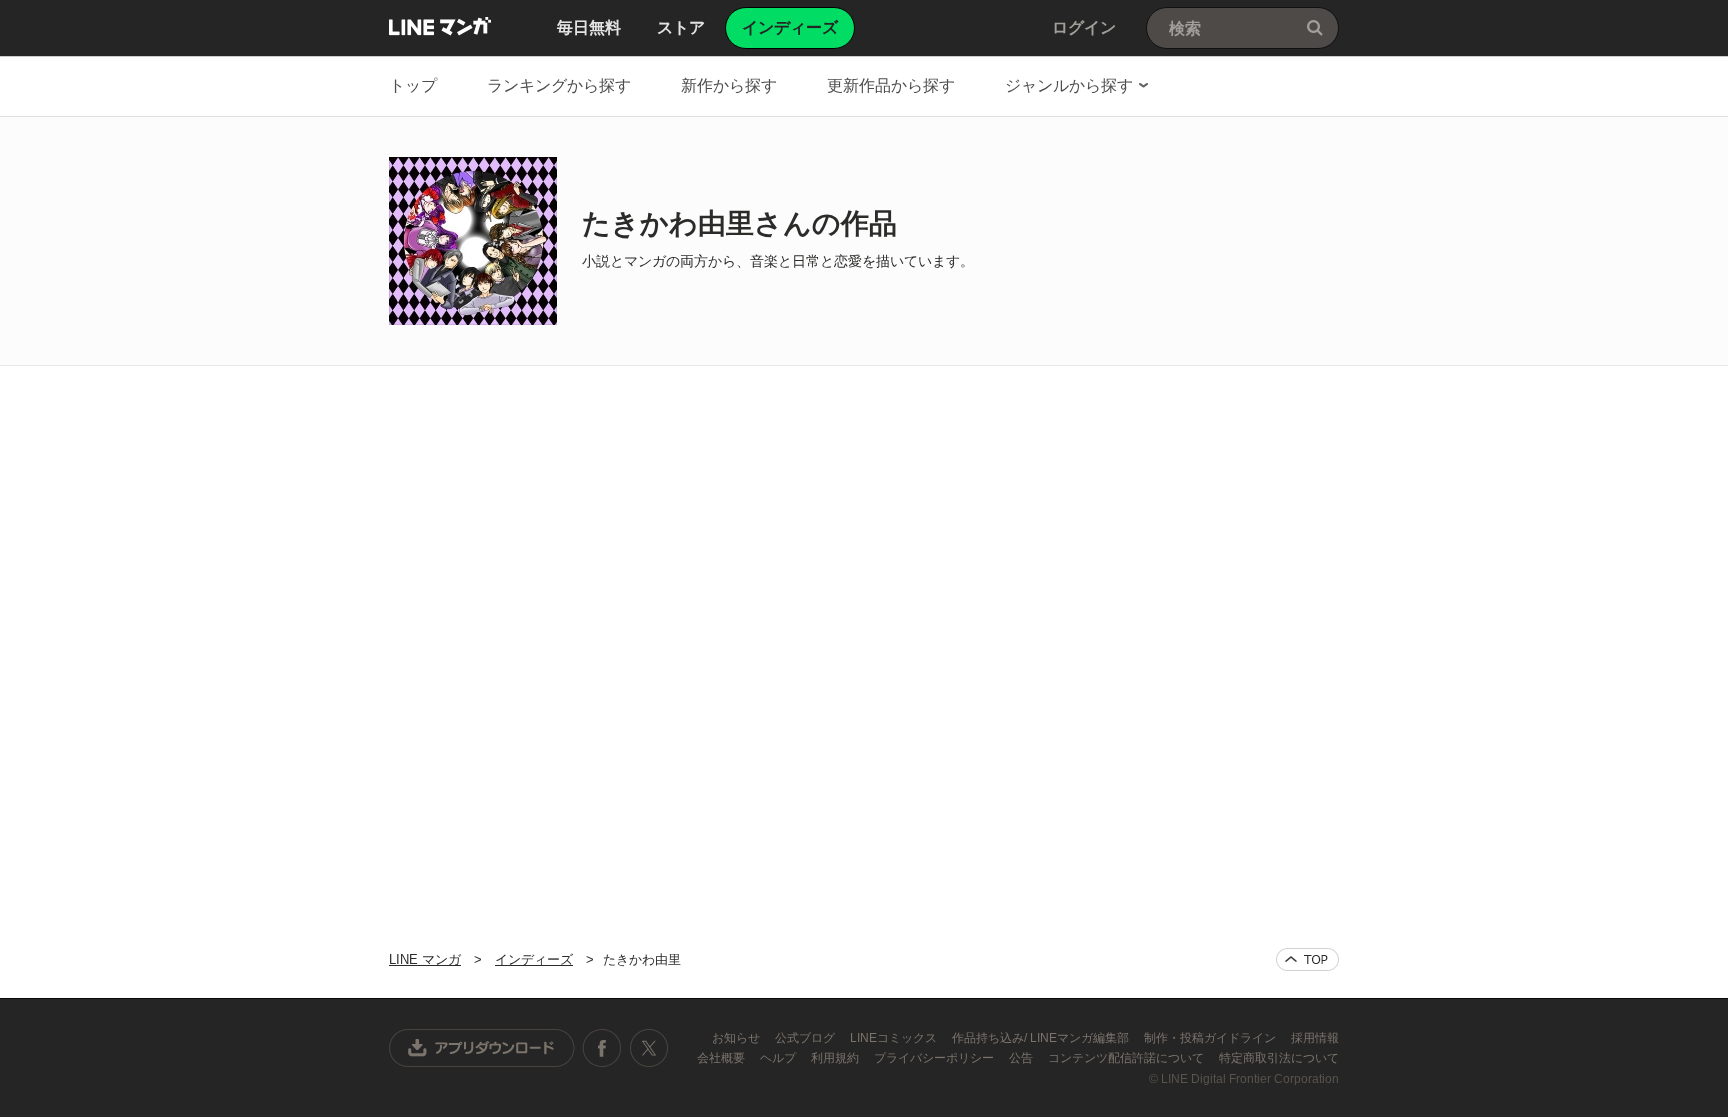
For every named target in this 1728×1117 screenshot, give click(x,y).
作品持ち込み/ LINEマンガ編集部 (1042, 1038)
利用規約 (836, 1058)
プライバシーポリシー (935, 1058)
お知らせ (737, 1038)
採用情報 (1315, 1038)
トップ (413, 85)
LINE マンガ (440, 26)
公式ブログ (806, 1038)
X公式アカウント (648, 1048)
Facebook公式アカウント (602, 1048)
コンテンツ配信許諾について (1127, 1058)
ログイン (1084, 27)
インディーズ (534, 959)
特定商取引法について (1279, 1058)
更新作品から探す (891, 85)
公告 (1022, 1058)
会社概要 (722, 1058)
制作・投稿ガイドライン (1211, 1038)
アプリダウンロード (482, 1048)
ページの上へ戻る (1307, 959)
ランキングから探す (559, 85)
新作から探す (729, 85)
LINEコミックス (895, 1038)
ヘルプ (779, 1058)
